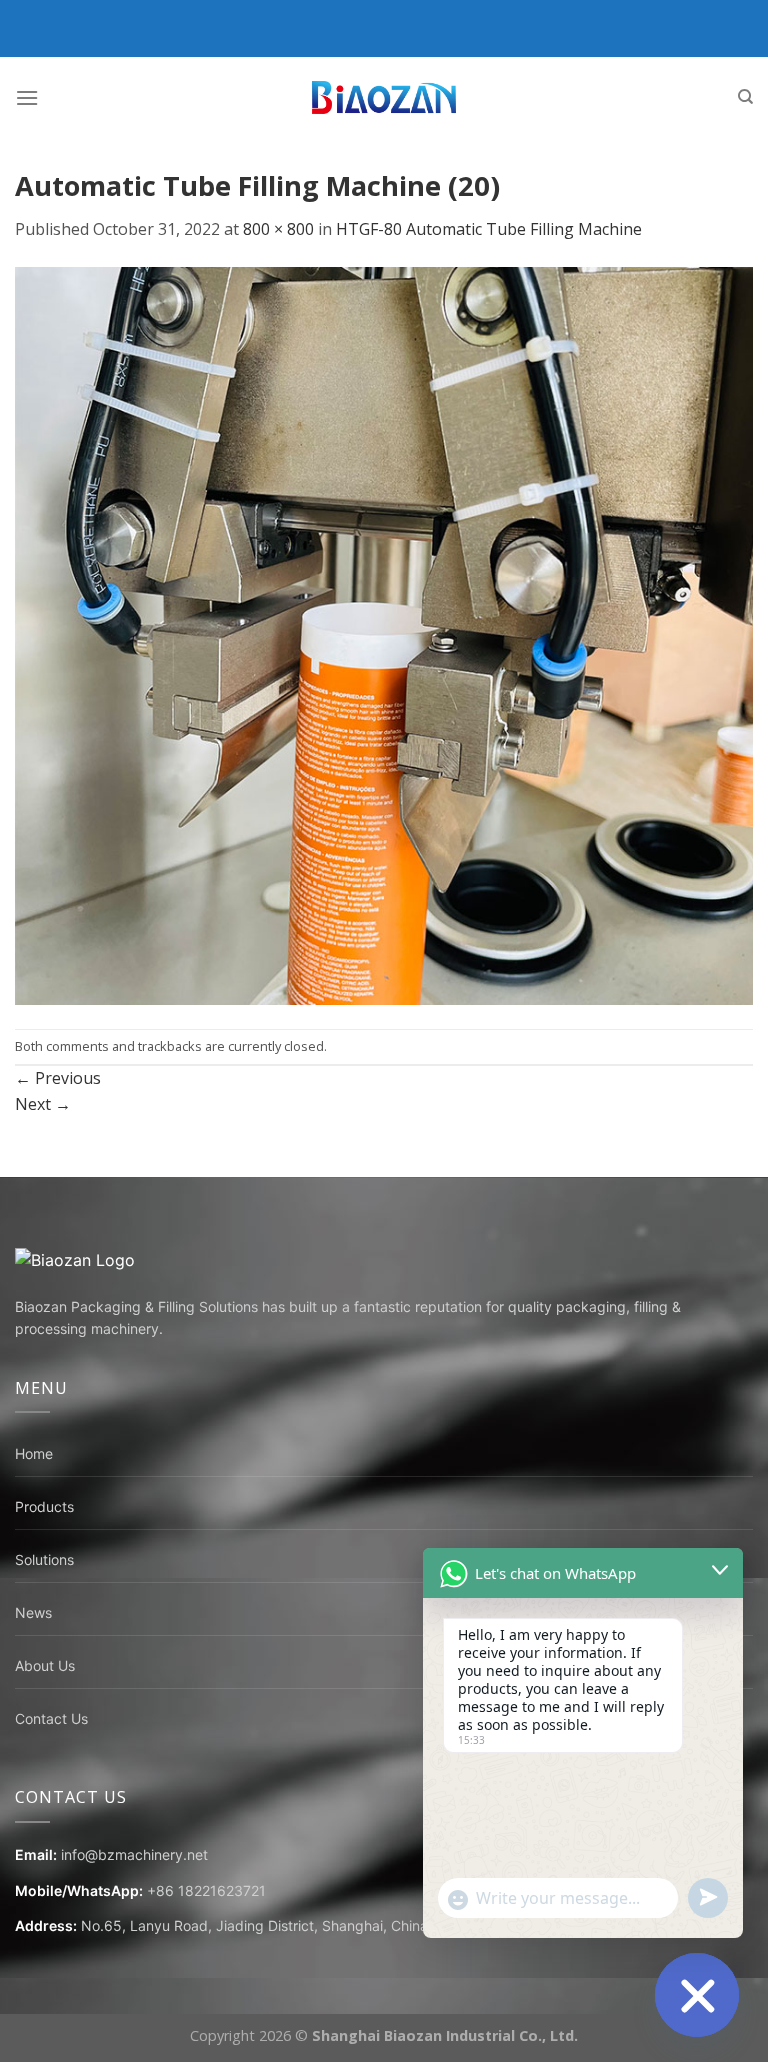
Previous (58, 1078)
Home (34, 1453)
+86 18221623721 (206, 1890)
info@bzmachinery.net (134, 1854)
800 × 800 (278, 229)
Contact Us (51, 1718)
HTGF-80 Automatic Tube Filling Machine (489, 229)
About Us (45, 1665)
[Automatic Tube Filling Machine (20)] (384, 634)
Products (44, 1506)
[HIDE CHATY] (697, 1995)
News (33, 1612)
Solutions (44, 1559)
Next (43, 1104)
